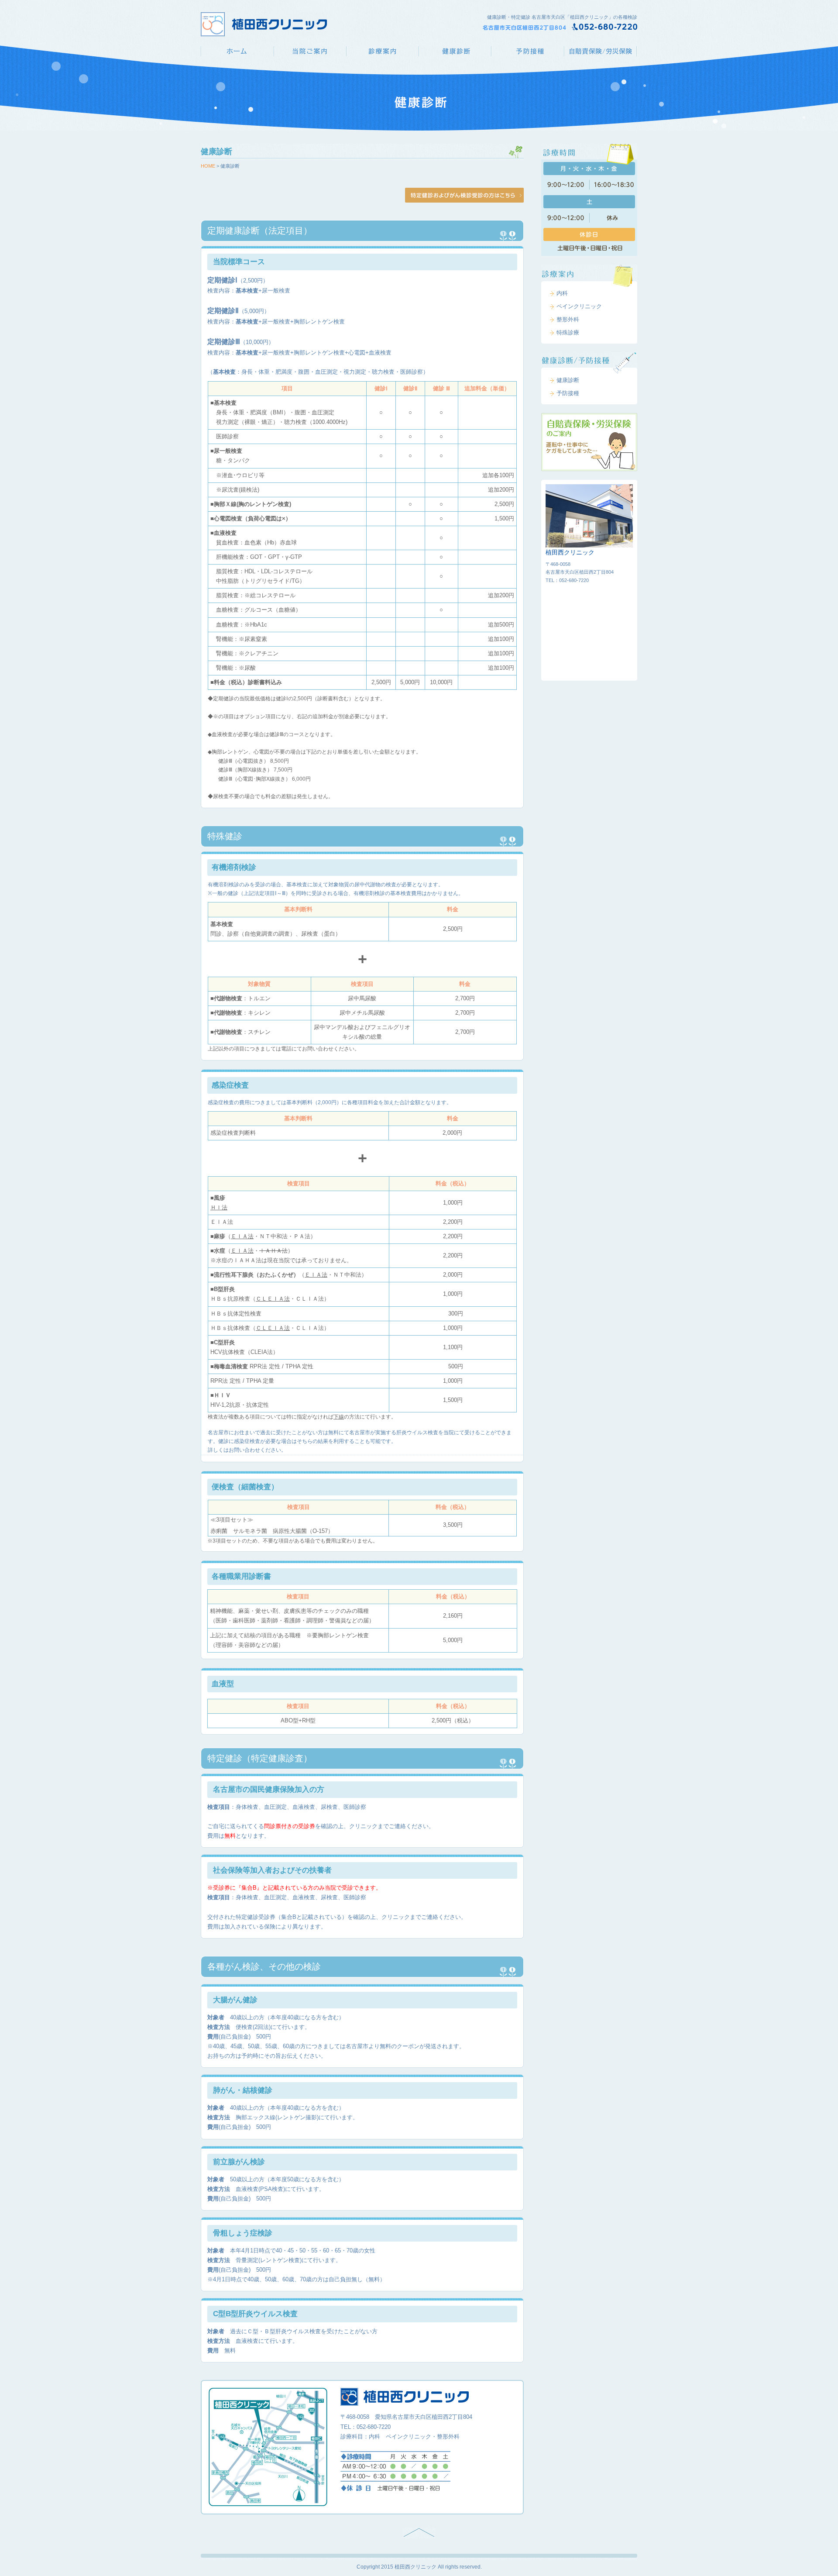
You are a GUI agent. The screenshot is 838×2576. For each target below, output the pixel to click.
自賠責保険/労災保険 (601, 51)
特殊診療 (568, 332)
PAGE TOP (419, 2533)
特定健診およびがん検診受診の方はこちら (464, 195)
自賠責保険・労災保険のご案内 (589, 442)
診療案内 (382, 51)
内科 (562, 293)
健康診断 (455, 51)
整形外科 (568, 319)
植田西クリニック (237, 51)
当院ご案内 (310, 51)
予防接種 (528, 51)
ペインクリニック (579, 306)
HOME (208, 166)
